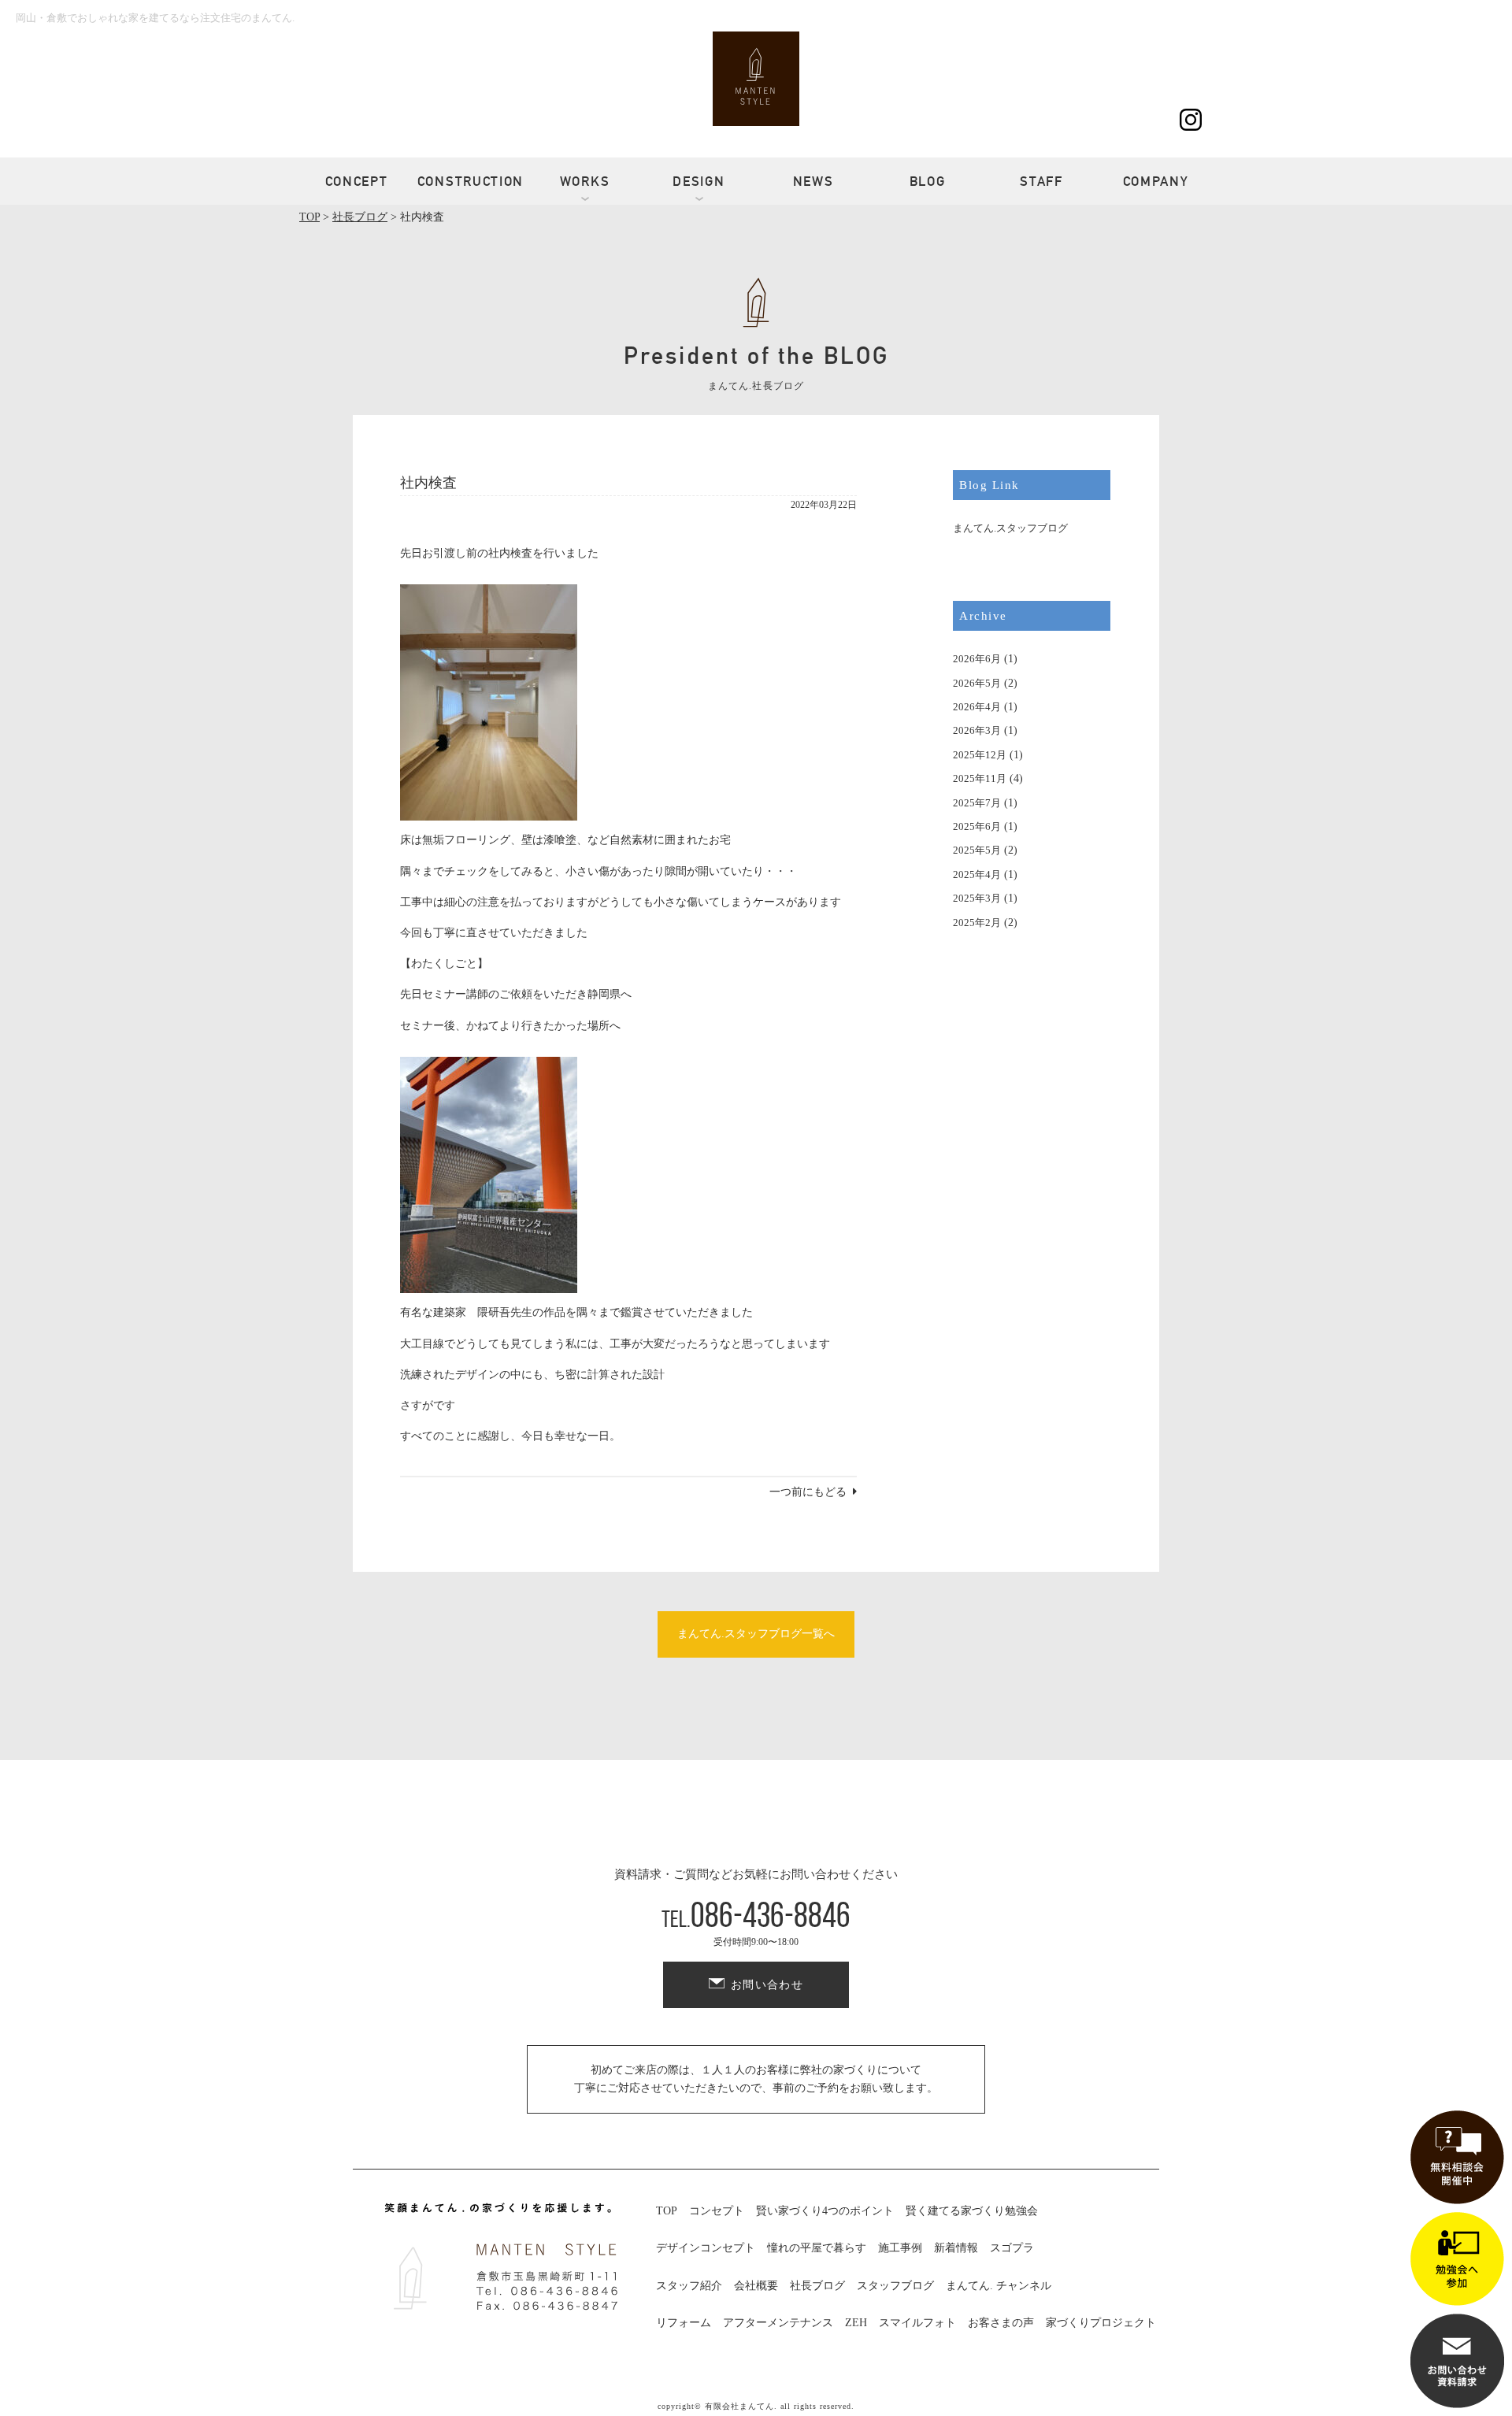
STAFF (1041, 181)
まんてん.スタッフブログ (1010, 528)
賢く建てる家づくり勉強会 (972, 2211)
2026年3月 (977, 730)
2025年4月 (977, 875)
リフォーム (684, 2323)
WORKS (585, 181)
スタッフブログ (895, 2286)
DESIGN (699, 181)
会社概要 (756, 2286)
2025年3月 (977, 898)
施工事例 (900, 2248)
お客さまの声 (1001, 2323)
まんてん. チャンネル (999, 2286)
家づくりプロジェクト (1101, 2323)
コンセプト (717, 2211)
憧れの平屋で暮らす (817, 2248)
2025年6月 (977, 826)
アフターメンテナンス (778, 2323)
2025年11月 (980, 778)
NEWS (813, 181)
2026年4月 (977, 707)
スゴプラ (1012, 2248)
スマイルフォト (917, 2323)
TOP (667, 2211)
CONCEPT (357, 181)
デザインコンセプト (706, 2248)
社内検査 (428, 483)
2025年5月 (977, 850)
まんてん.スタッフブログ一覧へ (756, 1634)
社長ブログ (817, 2286)
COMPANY (1156, 181)
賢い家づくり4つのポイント (825, 2211)
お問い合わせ (767, 1985)
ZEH (856, 2323)
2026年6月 (977, 659)
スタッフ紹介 (689, 2286)
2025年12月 (980, 755)
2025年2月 (977, 923)
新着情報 (956, 2248)
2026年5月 (977, 683)
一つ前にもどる (808, 1492)
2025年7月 (977, 803)
